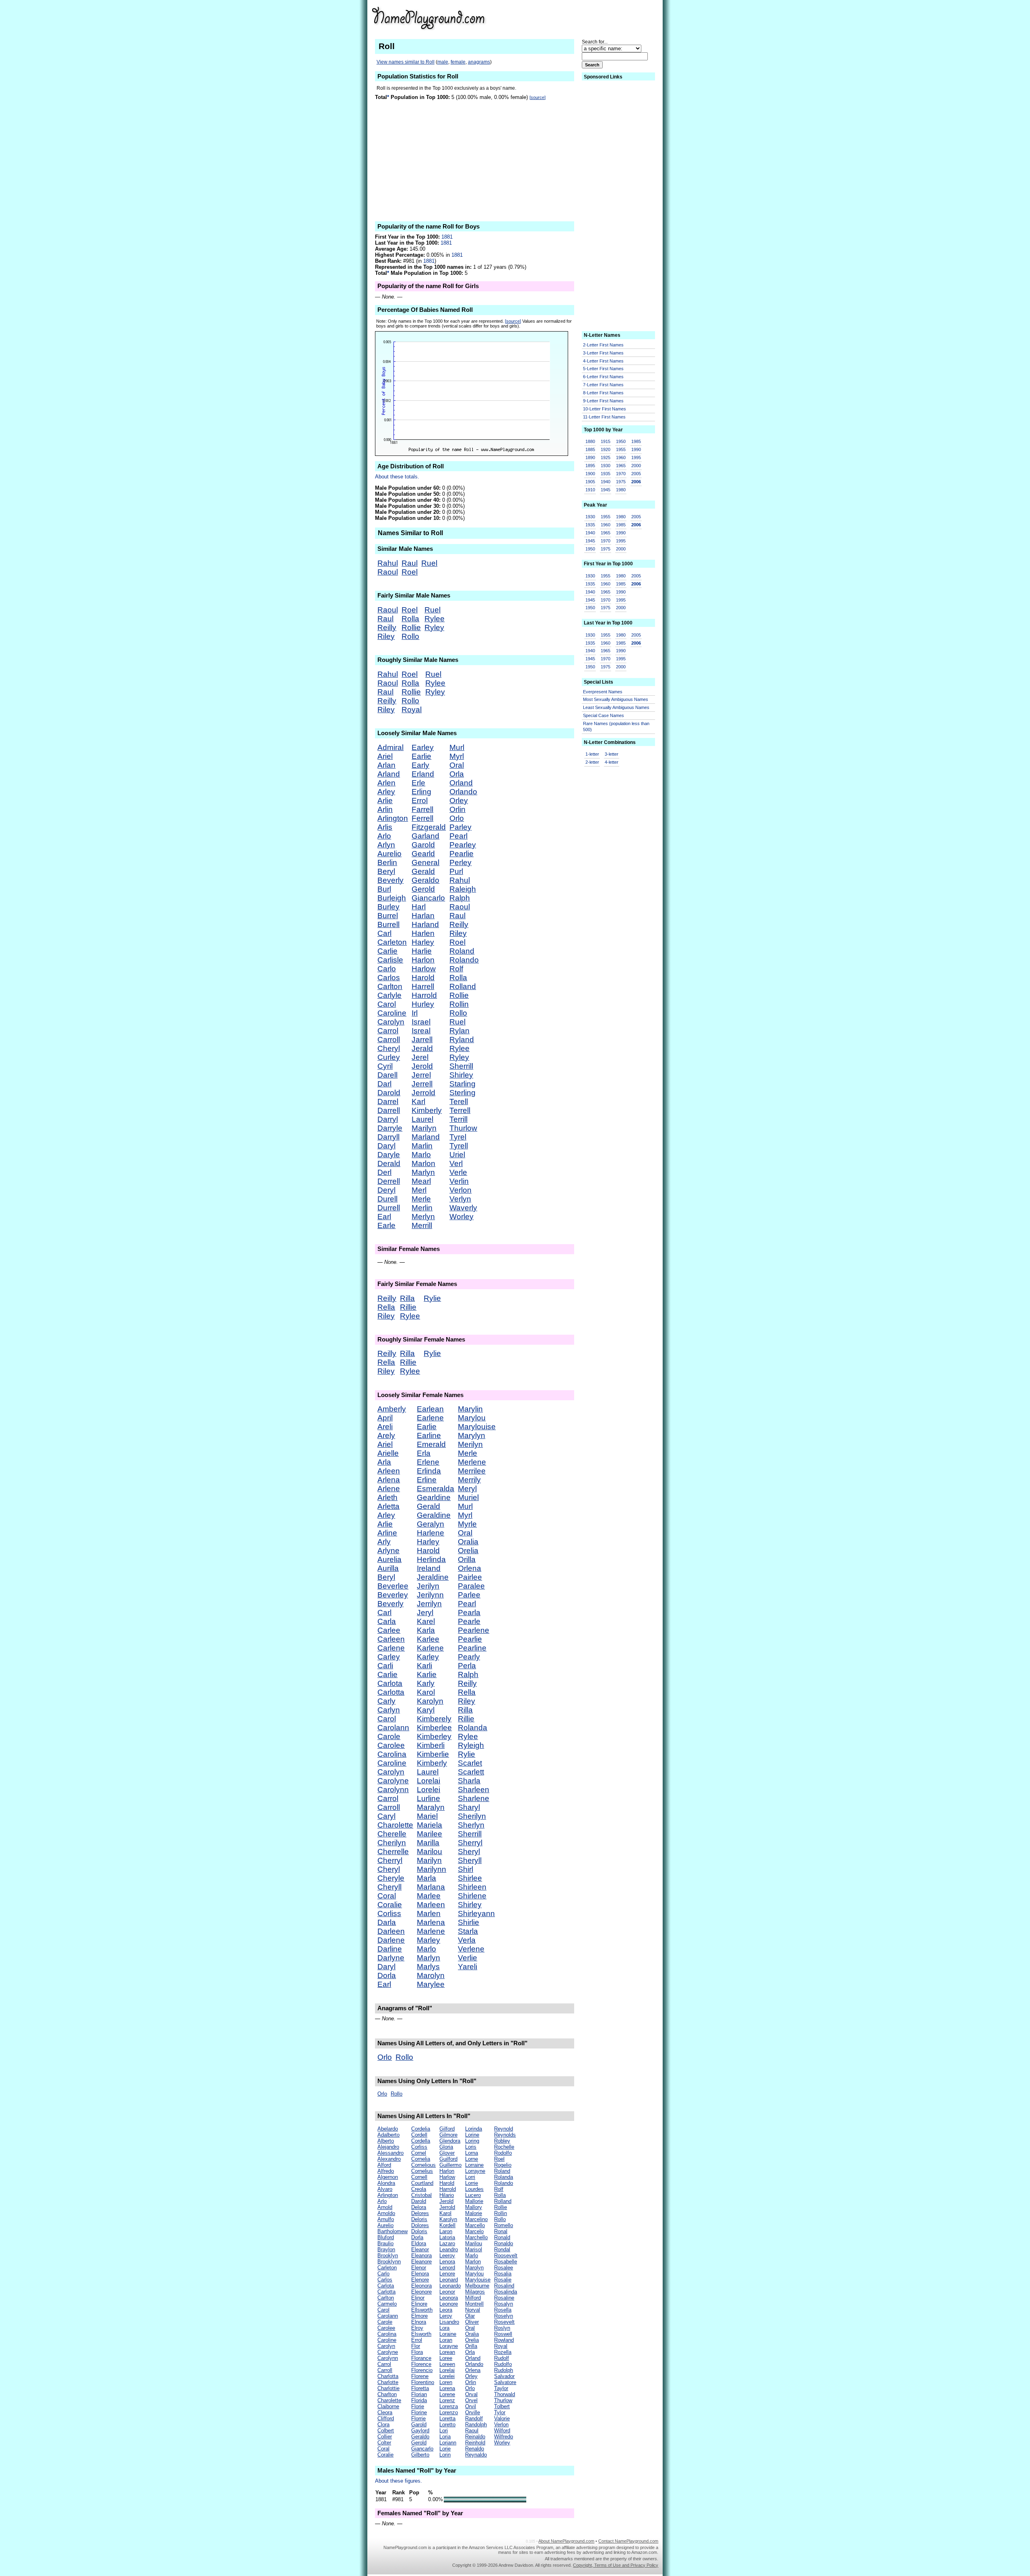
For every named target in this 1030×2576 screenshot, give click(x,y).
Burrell (388, 924)
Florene (420, 2376)
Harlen (423, 933)
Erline (427, 1480)
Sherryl (470, 1843)
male (443, 62)
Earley (423, 747)
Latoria (447, 2237)
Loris (471, 2147)
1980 (621, 490)
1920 (606, 449)
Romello (504, 2225)
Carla (387, 1621)
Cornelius (422, 2171)
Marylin (470, 1409)
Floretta (420, 2388)
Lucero (473, 2195)
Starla (468, 1931)
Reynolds (505, 2135)
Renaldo (475, 2449)
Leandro (449, 2249)
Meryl (467, 1489)
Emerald (431, 1444)
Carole (389, 1736)
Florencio (422, 2370)
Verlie (468, 1958)
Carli (385, 1666)
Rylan (459, 1031)
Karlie (427, 1674)
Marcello (475, 2225)
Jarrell (422, 1040)
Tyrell (459, 1146)
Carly (386, 1701)
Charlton (387, 2394)
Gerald (423, 871)
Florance (421, 2358)
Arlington (393, 818)
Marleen (431, 1905)
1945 (606, 490)
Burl (384, 889)
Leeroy (447, 2256)
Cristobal (421, 2195)
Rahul (388, 563)
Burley (388, 907)
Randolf (474, 2418)
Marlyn (423, 1172)
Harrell (423, 986)
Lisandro (449, 2322)
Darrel (388, 1101)
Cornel (419, 2153)
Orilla (467, 1559)
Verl (456, 1163)
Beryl (386, 871)
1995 (636, 457)
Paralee (471, 1586)
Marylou (472, 1418)
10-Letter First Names (605, 409)
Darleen (391, 1931)
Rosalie (503, 2280)
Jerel (420, 1057)
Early (420, 765)
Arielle (388, 1453)
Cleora (385, 2412)
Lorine (472, 2135)
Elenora (420, 2274)
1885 (590, 449)
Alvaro (385, 2189)
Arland (389, 774)
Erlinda (429, 1471)
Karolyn (430, 1701)
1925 (606, 457)
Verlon (460, 1190)
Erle (418, 783)
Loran (446, 2340)
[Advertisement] (596, 18)
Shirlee (470, 1878)
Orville (473, 2412)
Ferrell (422, 818)
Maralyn (431, 1807)
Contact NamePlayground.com (628, 2541)
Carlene (391, 1648)
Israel (421, 1022)
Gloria (446, 2147)
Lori (444, 2431)
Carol (387, 1004)
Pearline (472, 1648)
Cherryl (390, 1860)
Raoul (388, 572)
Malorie (474, 2213)
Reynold (504, 2129)
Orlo (457, 818)
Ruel (429, 563)
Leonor (447, 2292)
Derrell (389, 1181)
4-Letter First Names (603, 361)
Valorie (502, 2418)
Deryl (386, 1190)
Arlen (386, 783)
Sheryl (469, 1852)
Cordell (419, 2135)
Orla (457, 774)
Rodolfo (503, 2153)
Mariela (430, 1825)
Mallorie (474, 2201)
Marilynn (432, 1869)
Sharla (469, 1781)
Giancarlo (428, 898)
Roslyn (502, 2328)
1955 (621, 449)
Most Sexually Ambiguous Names (616, 699)
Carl (384, 933)
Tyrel (458, 1137)
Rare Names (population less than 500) (616, 726)
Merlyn (423, 1217)
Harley (423, 942)
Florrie (418, 2418)
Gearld (423, 854)
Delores (420, 2213)
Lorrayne (475, 2171)
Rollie (411, 628)
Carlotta (391, 1692)
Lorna (472, 2153)
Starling (462, 1084)
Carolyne (393, 1781)
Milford (473, 2298)
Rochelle (504, 2147)
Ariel (385, 756)
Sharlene (474, 1798)
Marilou (430, 1852)
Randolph (476, 2425)
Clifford (386, 2418)
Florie (418, 2406)
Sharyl (469, 1807)
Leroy (446, 2316)
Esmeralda (436, 1489)
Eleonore (421, 2292)
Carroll (389, 1040)
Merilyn (470, 1444)
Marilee (430, 1834)
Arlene (389, 1489)
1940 (606, 482)
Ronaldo (504, 2243)
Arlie (385, 801)
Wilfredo (504, 2437)
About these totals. (397, 477)
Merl (419, 1190)
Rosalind (504, 2286)
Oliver (472, 2322)
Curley (389, 1057)
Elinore (419, 2304)
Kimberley (434, 1736)
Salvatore (505, 2382)
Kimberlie (433, 1754)
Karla (426, 1630)
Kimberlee (434, 1728)
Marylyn (472, 1435)
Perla (467, 1666)
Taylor (501, 2388)
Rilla (407, 1298)
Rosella (503, 2310)
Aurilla (388, 1568)
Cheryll (389, 1887)
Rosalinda (506, 2292)
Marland (426, 1137)
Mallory (474, 2207)
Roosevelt (506, 2256)
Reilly (387, 628)
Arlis (385, 827)
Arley (386, 792)
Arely (386, 1435)
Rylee (435, 619)
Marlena (431, 1922)
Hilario (447, 2195)
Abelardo (388, 2129)
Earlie (421, 756)
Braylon (386, 2249)
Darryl (388, 1119)
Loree (446, 2358)
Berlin (387, 862)
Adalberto (388, 2135)
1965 (621, 466)
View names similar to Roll (406, 62)
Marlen (429, 1913)
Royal (412, 710)
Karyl (426, 1710)
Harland (425, 924)
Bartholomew (392, 2231)
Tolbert (502, 2406)
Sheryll (470, 1860)
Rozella (503, 2352)
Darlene (391, 1940)
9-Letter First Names (603, 401)
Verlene (471, 1949)
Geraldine (434, 1515)
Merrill (422, 1225)
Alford (384, 2165)
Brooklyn (388, 2256)
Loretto (447, 2425)
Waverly (463, 1208)
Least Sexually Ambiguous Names (616, 707)
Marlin (422, 1146)
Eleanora (421, 2256)
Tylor (500, 2412)
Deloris (419, 2219)
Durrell (389, 1208)
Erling (421, 792)
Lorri (470, 2177)
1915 (606, 441)
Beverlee (393, 1586)
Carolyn (391, 1022)
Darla (387, 1922)
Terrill (458, 1119)
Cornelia (421, 2159)
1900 (590, 474)
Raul (410, 563)
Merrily (469, 1480)
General (425, 862)
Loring (472, 2141)
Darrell (389, 1110)
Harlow (424, 969)
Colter (384, 2443)
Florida (419, 2400)
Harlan (423, 916)
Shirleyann (476, 1913)
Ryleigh (471, 1745)
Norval (473, 2310)
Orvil (471, 2406)
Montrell (474, 2304)
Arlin (385, 809)
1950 (621, 441)
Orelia (468, 1551)
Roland (462, 951)
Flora (417, 2352)
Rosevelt (504, 2322)
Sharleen (474, 1790)
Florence (421, 2364)
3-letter (612, 754)
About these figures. (399, 2481)
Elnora (419, 2322)
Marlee (429, 1896)
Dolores (420, 2225)
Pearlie (461, 854)
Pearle (469, 1621)
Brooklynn (389, 2262)
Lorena (447, 2388)
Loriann (448, 2443)
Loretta (447, 2418)
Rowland (504, 2340)
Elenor (419, 2268)
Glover (447, 2153)
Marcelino (476, 2219)
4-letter (612, 762)
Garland (425, 836)
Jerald (422, 1048)
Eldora (419, 2243)
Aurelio (389, 854)
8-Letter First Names (603, 393)
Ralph (460, 898)
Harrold (424, 995)
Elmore (419, 2316)
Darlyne (391, 1958)
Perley (460, 862)
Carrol (388, 1031)
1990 (636, 449)
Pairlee (470, 1577)
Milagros (475, 2292)
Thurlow (463, 1128)
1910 (590, 490)
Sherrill (461, 1066)
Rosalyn (504, 2304)
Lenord (447, 2268)
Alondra (386, 2183)
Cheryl (389, 1048)
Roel (410, 572)
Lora (444, 2328)
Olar (470, 2316)
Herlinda (431, 1559)
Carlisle (390, 960)
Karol (426, 1692)
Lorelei (428, 1790)
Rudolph (504, 2370)
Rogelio (503, 2165)
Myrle (467, 1524)
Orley (459, 801)
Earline (429, 1435)
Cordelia (421, 2129)
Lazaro (447, 2243)
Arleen (389, 1471)
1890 (590, 457)
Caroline (392, 1013)
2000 (636, 466)
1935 (606, 474)
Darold (389, 1093)
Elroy (417, 2328)
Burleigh (392, 898)
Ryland (462, 1040)
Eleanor (420, 2249)
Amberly (392, 1409)
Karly (426, 1683)
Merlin (422, 1208)
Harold (423, 978)
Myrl (457, 756)
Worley (461, 1217)
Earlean (430, 1409)
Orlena (470, 1568)
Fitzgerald (429, 827)
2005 (636, 474)
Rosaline (504, 2298)
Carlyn (389, 1710)
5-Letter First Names (603, 369)
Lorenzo (449, 2412)
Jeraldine (433, 1577)
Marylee (431, 1984)
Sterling (462, 1093)
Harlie (422, 951)
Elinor (418, 2298)
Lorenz (447, 2400)
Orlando (463, 792)
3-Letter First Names (603, 353)
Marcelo (474, 2231)
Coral (387, 1896)
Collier (385, 2437)
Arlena (389, 1480)
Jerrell (422, 1084)
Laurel (422, 1119)
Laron (446, 2231)
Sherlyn (471, 1825)
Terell (459, 1101)
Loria (445, 2437)
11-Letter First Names (604, 417)
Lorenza (449, 2406)
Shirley (461, 1075)
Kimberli (431, 1745)
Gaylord (420, 2431)
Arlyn (386, 845)
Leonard (449, 2280)
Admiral (390, 747)
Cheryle (391, 1878)
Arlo (384, 836)
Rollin (459, 1004)
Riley (386, 636)
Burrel (388, 916)
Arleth (387, 1497)
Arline (387, 1533)
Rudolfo (503, 2364)
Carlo (387, 969)
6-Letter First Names (603, 377)
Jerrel (421, 1075)
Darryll (388, 1137)
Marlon (423, 1163)
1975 (621, 482)
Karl (418, 1101)
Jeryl (425, 1613)
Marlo (421, 1155)
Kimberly (427, 1110)
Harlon (423, 960)
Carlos (389, 978)
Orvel (471, 2400)
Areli (385, 1427)
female (458, 62)
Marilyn (424, 1128)
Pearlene (474, 1630)
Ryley (434, 628)
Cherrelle (393, 1852)
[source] (538, 97)
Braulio (385, 2243)
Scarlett (471, 1772)
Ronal (501, 2231)
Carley (389, 1657)
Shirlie (469, 1922)
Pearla (469, 1613)
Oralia (468, 1542)
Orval (471, 2394)
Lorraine (474, 2165)
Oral (457, 765)
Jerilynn (430, 1595)
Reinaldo (475, 2437)
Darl (384, 1084)
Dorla (387, 1975)
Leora (446, 2310)
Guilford (448, 2159)
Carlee (389, 1630)
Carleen (391, 1639)
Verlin (459, 1181)
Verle (458, 1172)
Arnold (385, 2207)
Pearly (469, 1657)
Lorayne (449, 2346)
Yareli (468, 1967)
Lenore (447, 2274)
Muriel (468, 1497)
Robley (502, 2141)
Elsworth (421, 2334)
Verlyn (460, 1199)
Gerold (423, 889)
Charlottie (388, 2388)
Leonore (449, 2304)
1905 (590, 482)
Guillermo (450, 2165)
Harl (419, 907)
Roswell (503, 2334)
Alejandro (388, 2147)
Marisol (474, 2249)
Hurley (423, 1004)
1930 (606, 466)
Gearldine (434, 1497)
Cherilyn (392, 1843)
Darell (387, 1075)
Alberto (386, 2141)
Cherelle (392, 1834)
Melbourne (477, 2286)
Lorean (447, 2352)
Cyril (385, 1066)
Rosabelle (506, 2262)
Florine (419, 2412)
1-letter (592, 754)
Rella (386, 1307)
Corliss (389, 1913)
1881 (447, 237)
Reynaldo (476, 2455)
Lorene (447, 2394)
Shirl (466, 1869)
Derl (384, 1172)
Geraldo (425, 880)
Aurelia (389, 1559)
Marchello (476, 2237)
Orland (461, 783)
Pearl (458, 836)
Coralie (390, 1905)
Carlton (390, 986)
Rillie (408, 1307)
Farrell (422, 809)
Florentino (423, 2382)
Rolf (456, 969)
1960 (621, 457)
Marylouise (477, 1427)
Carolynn (393, 1790)
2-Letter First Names (603, 345)
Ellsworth (422, 2310)
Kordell (447, 2225)
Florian (419, 2394)
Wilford (502, 2431)
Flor (416, 2346)
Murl (457, 747)
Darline (390, 1949)
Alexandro (389, 2159)
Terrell (460, 1110)
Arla (384, 1462)
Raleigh (463, 889)
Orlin (457, 809)
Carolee (391, 1745)
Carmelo (387, 2304)
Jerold (422, 1066)
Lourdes (474, 2189)
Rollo (410, 636)
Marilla (428, 1843)
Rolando (464, 960)
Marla (426, 1878)
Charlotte (388, 2382)
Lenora (447, 2262)
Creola (419, 2189)
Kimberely (434, 1719)
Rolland (463, 986)
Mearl (421, 1181)
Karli (424, 1666)
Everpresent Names (603, 692)
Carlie (387, 951)
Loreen (447, 2364)
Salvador (504, 2376)
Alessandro (390, 2153)
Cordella (421, 2141)
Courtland (422, 2183)
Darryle (390, 1128)
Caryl (386, 1816)
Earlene (430, 1418)
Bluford (386, 2237)
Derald (389, 1163)
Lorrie (472, 2183)
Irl (415, 1013)
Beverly (390, 880)
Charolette (395, 1825)
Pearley (463, 845)
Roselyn (504, 2316)
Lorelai (428, 1781)
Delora (419, 2207)
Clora (383, 2425)
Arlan (386, 765)
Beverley (393, 1595)
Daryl (386, 1146)
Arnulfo (386, 2219)
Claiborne (388, 2406)
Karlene (430, 1648)
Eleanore (421, 2262)
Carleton (392, 942)
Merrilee (472, 1471)
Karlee (428, 1639)
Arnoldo (386, 2213)
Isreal (421, 1031)
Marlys (428, 1967)
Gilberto (420, 2455)
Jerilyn (428, 1586)
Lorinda (474, 2129)
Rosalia (503, 2274)
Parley (460, 827)
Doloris (419, 2231)
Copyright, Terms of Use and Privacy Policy (616, 2565)
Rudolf (502, 2358)
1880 (590, 441)
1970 (621, 474)
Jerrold (423, 1093)
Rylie (432, 1298)
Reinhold (475, 2443)
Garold (423, 845)
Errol (420, 801)
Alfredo (386, 2171)
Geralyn (431, 1524)
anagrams (479, 62)
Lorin (445, 2455)
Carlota (390, 1683)
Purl (456, 871)
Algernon (388, 2177)
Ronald (502, 2237)
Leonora (449, 2298)
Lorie (445, 2449)
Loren (446, 2382)
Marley (428, 1940)
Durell (387, 1199)
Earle (386, 1225)
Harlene (431, 1533)
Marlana (431, 1887)
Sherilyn (472, 1816)
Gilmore (448, 2135)
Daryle (389, 1155)
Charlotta (388, 2376)
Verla (467, 1940)
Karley (428, 1657)
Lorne (472, 2159)
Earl (384, 1217)
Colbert (386, 2431)
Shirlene (472, 1896)
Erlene (428, 1462)
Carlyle (389, 995)
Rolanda (473, 1728)
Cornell (419, 2177)
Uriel (457, 1155)
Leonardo (450, 2286)
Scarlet (470, 1763)
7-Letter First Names (603, 385)
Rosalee (504, 2268)
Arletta (388, 1506)
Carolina (392, 1754)
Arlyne (388, 1551)
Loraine (448, 2334)
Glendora (450, 2141)
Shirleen (472, 1887)
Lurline (428, 1798)
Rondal (502, 2249)
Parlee (469, 1595)
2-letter (592, 762)
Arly (384, 1542)
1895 (590, 466)
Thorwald (505, 2394)
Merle (421, 1199)
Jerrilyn (429, 1604)
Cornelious (423, 2165)
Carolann (393, 1728)
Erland (423, 774)
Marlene (431, 1931)
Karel (426, 1621)
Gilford (447, 2129)
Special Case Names (604, 715)
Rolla (410, 619)
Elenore (420, 2280)
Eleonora (421, 2286)
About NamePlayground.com (566, 2541)
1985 (636, 441)
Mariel (427, 1816)
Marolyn (431, 1975)
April (385, 1418)
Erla (424, 1453)
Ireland (429, 1568)
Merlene (472, 1462)
